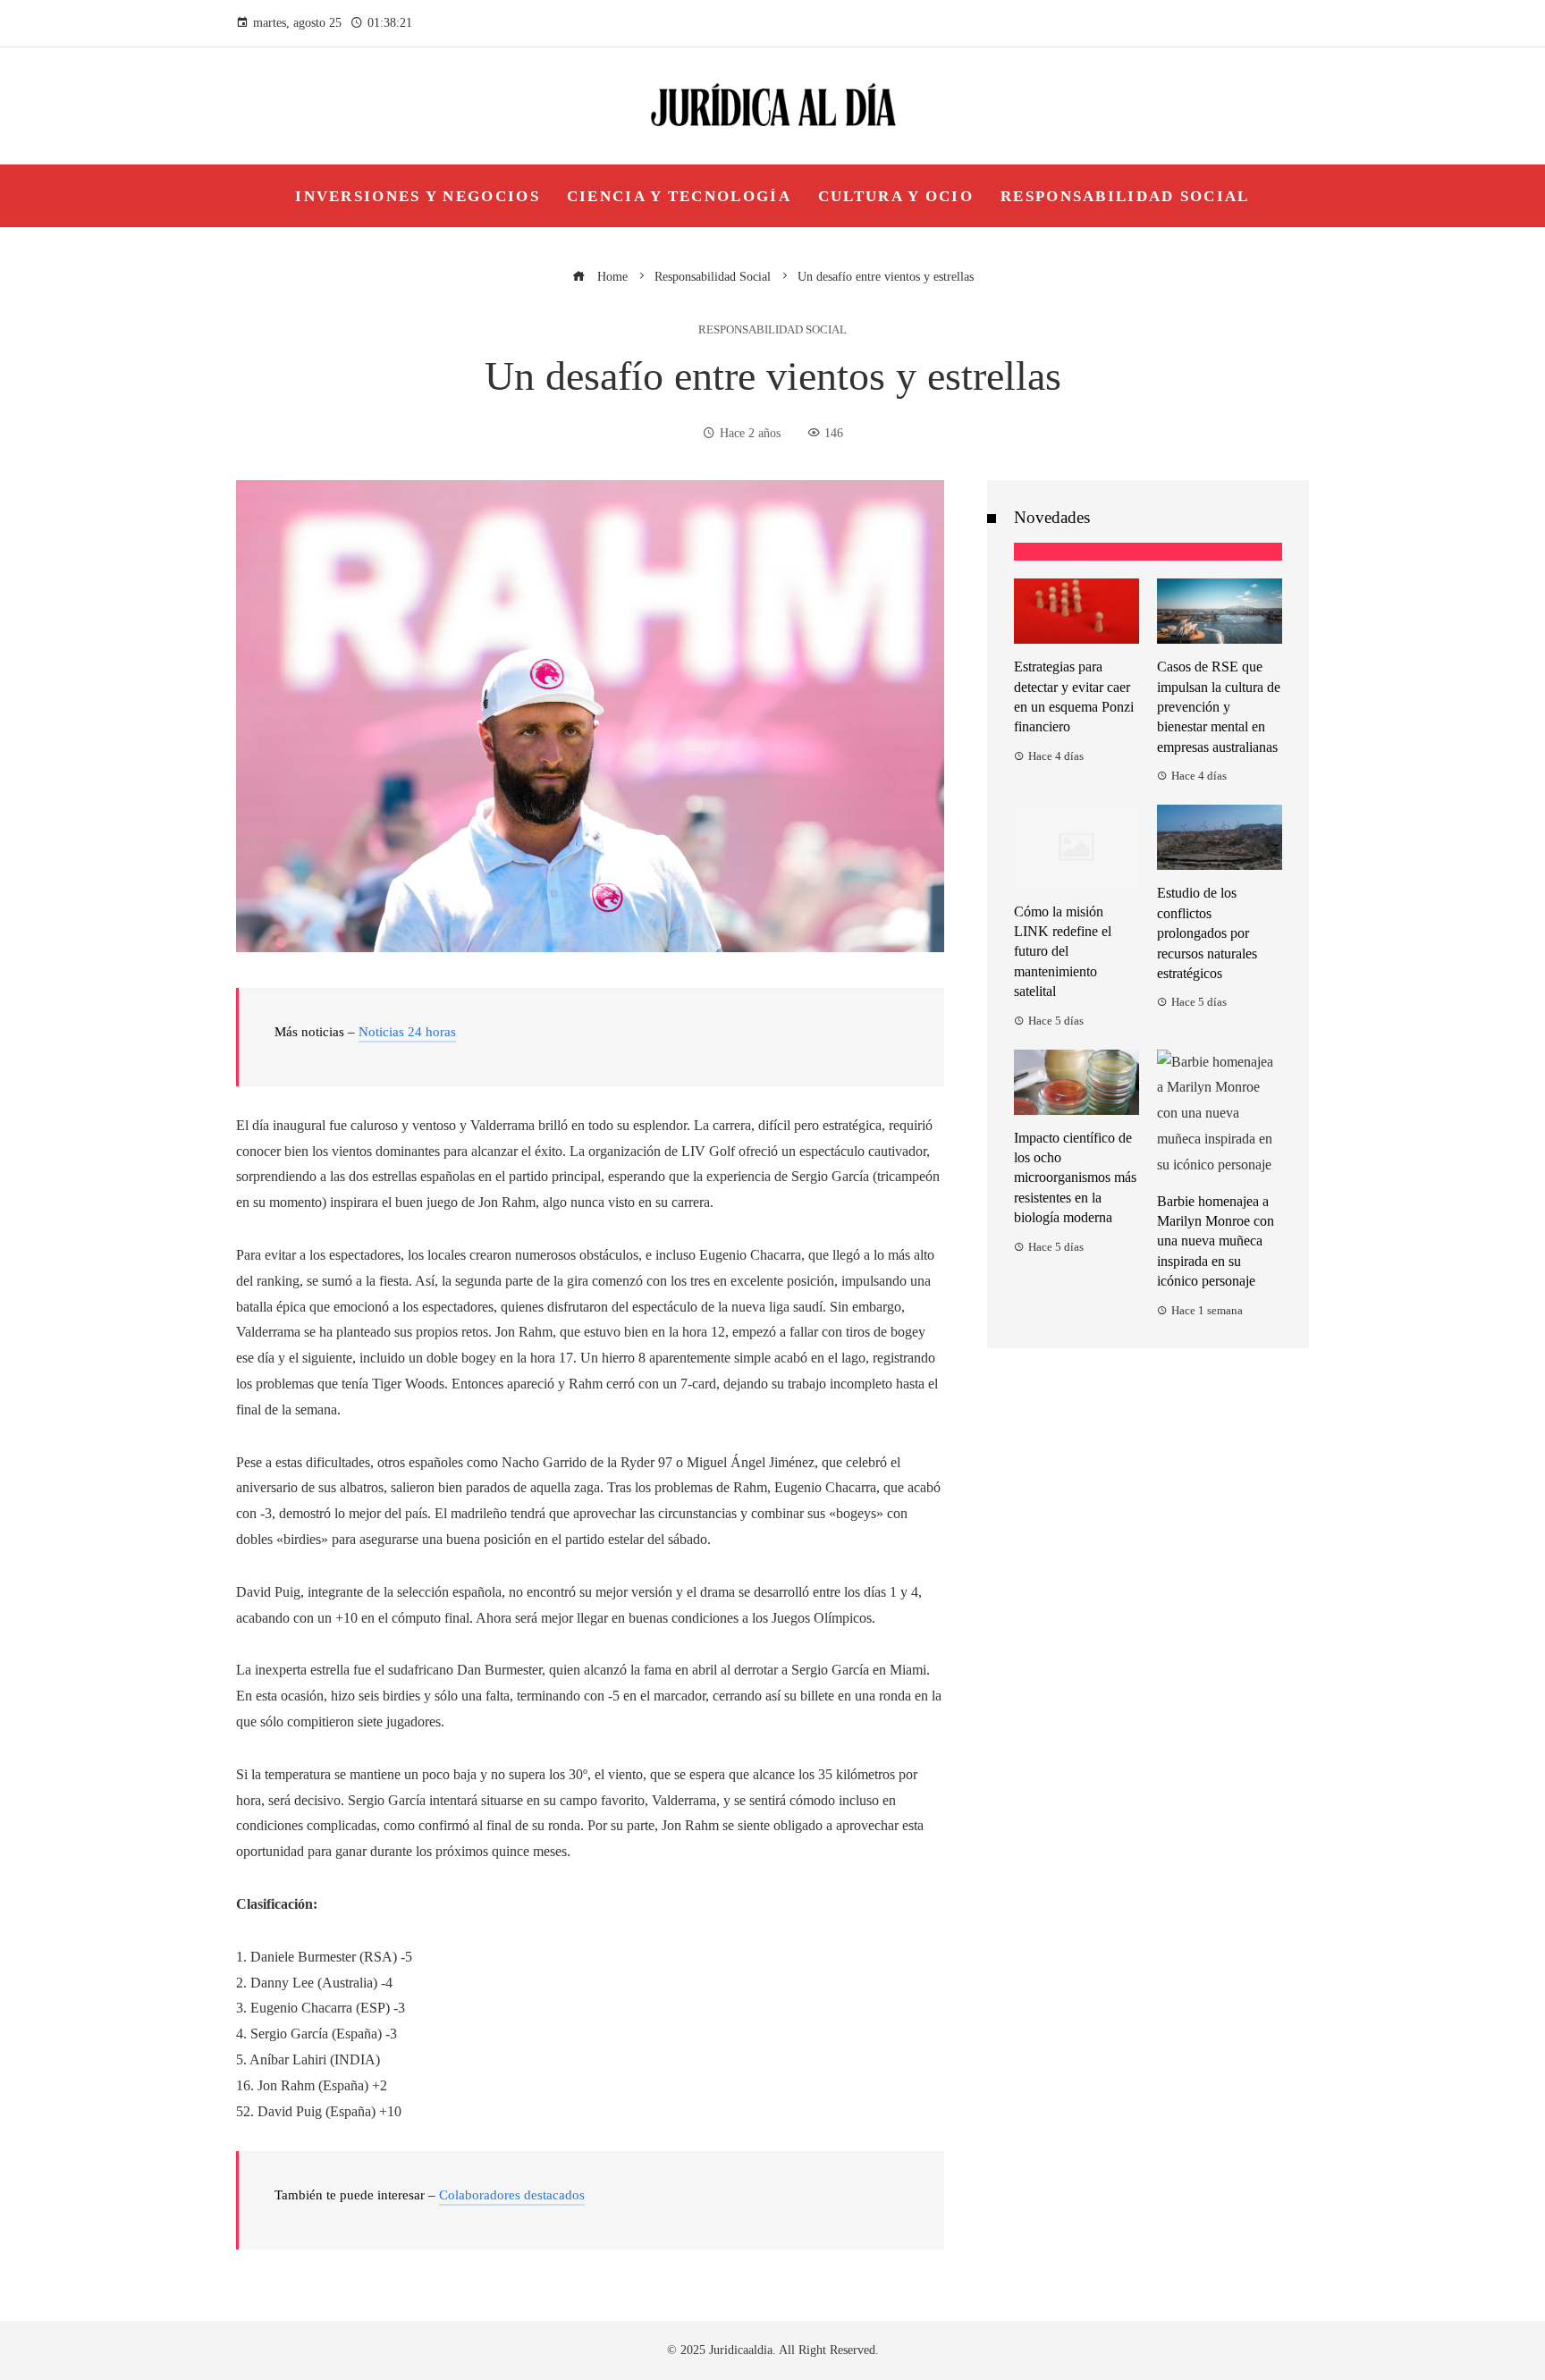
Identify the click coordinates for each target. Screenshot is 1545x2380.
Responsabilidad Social (772, 330)
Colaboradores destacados (512, 2195)
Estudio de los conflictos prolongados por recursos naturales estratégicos (1207, 933)
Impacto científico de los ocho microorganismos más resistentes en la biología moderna (1075, 1178)
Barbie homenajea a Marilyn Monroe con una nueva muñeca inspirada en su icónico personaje (1216, 1241)
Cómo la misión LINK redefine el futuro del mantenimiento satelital (1063, 952)
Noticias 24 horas (407, 1032)
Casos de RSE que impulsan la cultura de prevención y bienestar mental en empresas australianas (1219, 707)
